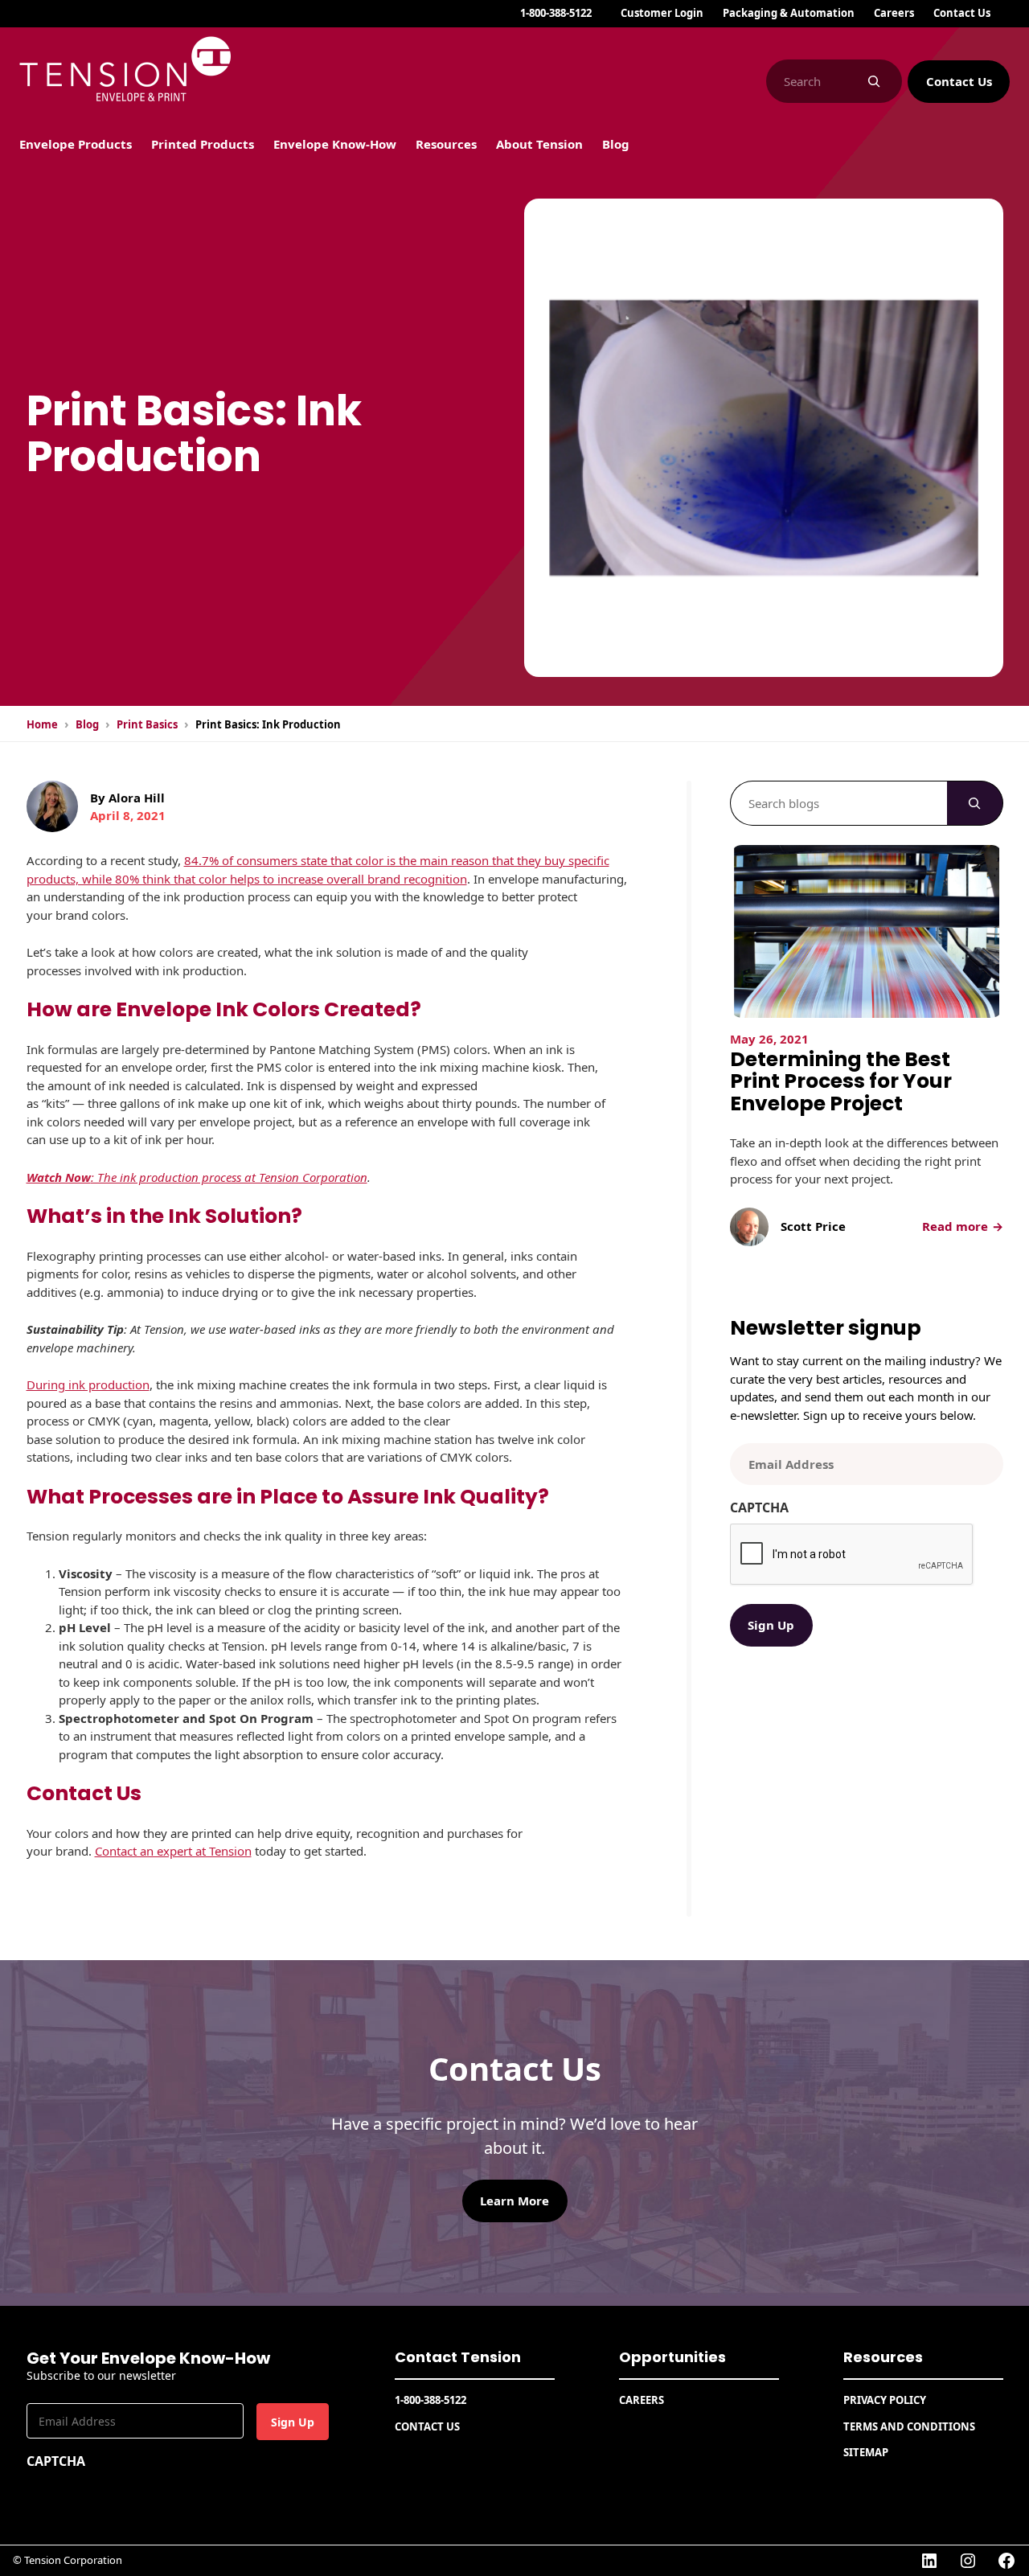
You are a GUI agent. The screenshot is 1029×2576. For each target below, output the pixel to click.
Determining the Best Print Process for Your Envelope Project (841, 1082)
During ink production (88, 1384)
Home (42, 724)
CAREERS (642, 2400)
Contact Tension (458, 2357)
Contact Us (959, 81)
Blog (87, 724)
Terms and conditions (909, 2426)
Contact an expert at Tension (173, 1851)
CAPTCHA (759, 1507)
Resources (883, 2357)
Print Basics (147, 724)
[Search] (874, 81)
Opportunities (672, 2357)
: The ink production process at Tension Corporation (197, 1177)
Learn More (514, 2201)
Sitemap (866, 2452)
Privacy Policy (885, 2400)
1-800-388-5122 (556, 13)
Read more (961, 1226)
